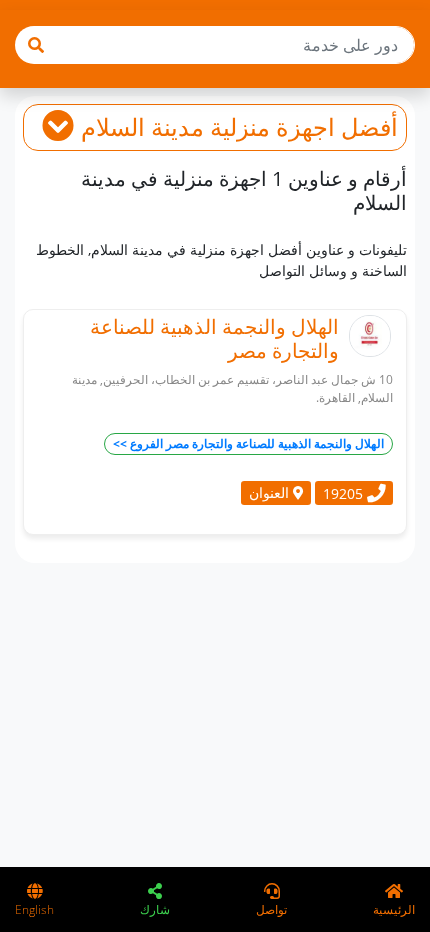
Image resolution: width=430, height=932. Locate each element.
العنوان (271, 492)
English (34, 909)
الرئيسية (394, 909)
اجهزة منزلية (272, 126)
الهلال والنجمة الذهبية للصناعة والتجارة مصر (214, 338)
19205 (345, 492)
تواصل (271, 909)
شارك (155, 909)
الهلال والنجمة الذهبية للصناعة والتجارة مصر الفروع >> (248, 443)
